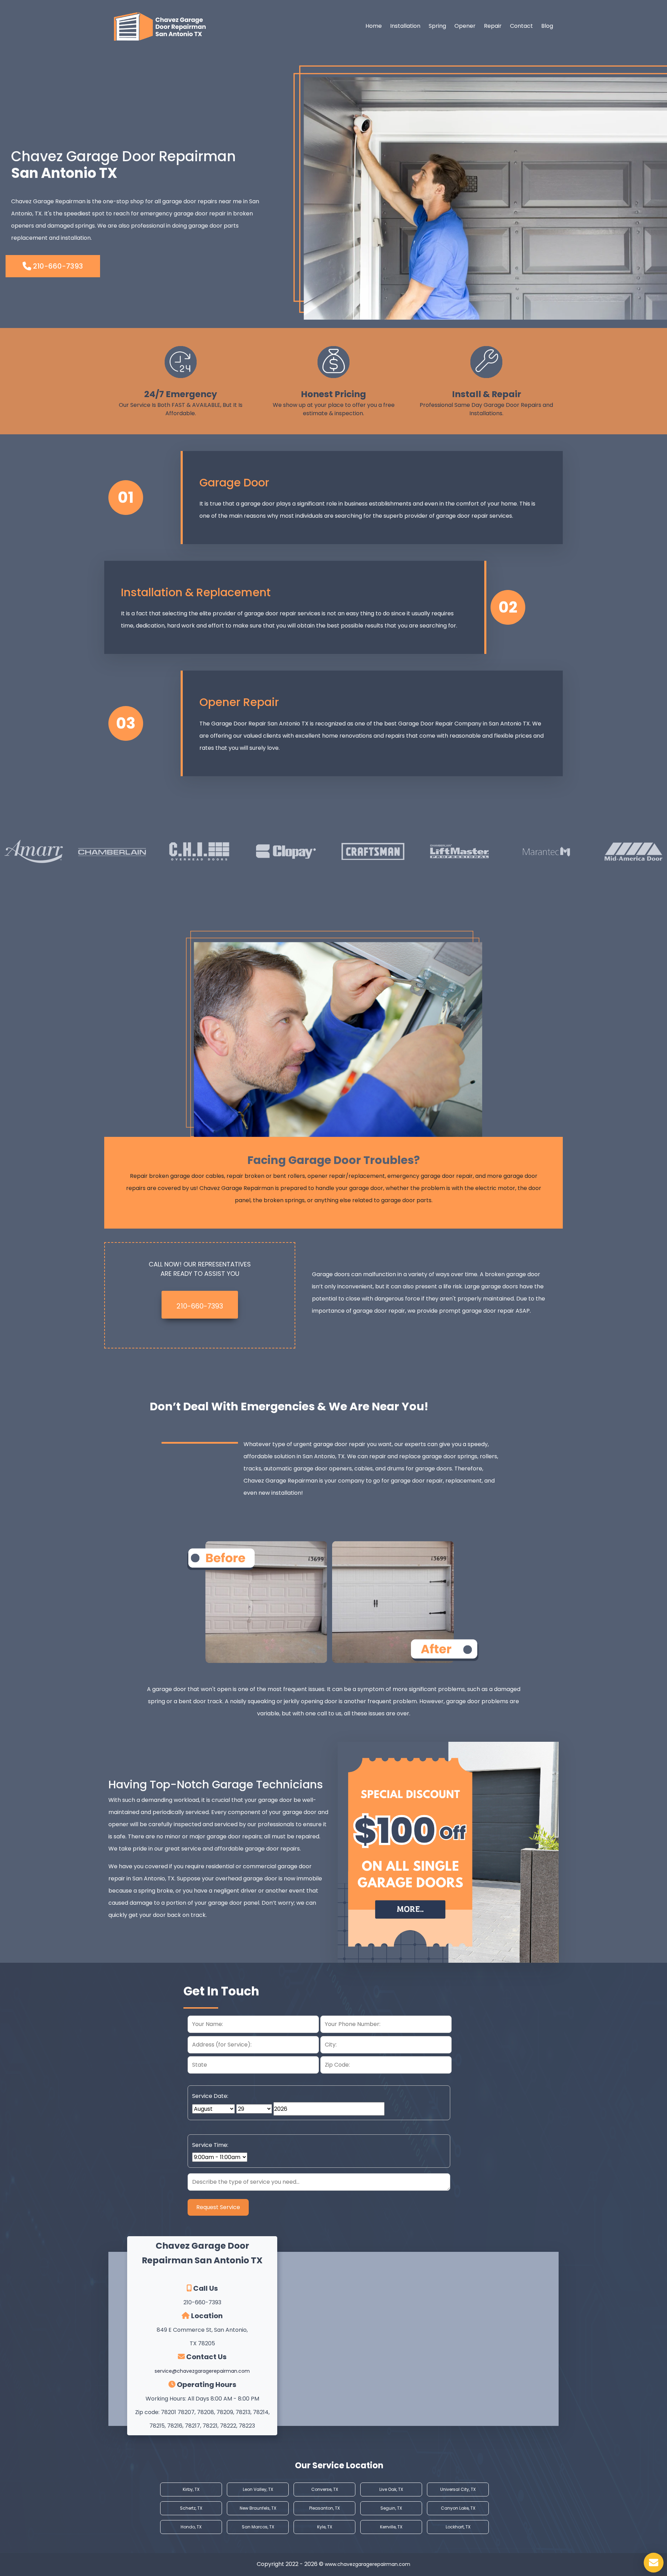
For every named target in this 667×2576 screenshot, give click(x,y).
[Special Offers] (448, 1852)
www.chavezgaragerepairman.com (368, 2564)
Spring (437, 26)
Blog (547, 26)
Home (374, 26)
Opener (465, 26)
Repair (493, 26)
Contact (521, 26)
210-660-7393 (57, 266)
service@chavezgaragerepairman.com (202, 2371)
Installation (405, 26)
